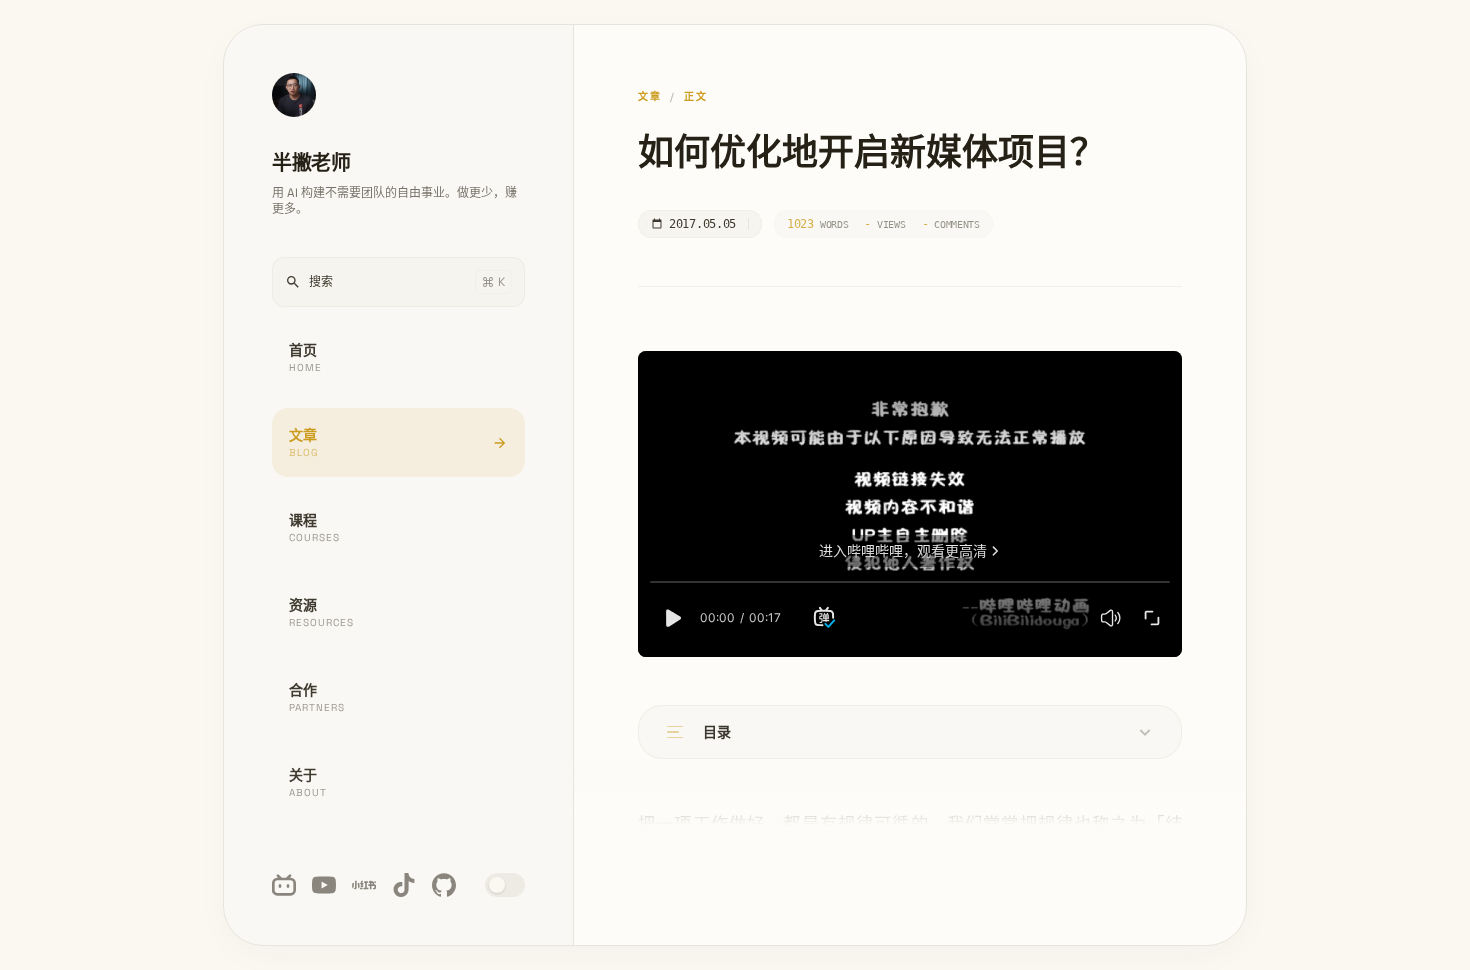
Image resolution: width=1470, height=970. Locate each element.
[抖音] (404, 885)
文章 (650, 96)
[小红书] (364, 885)
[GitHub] (444, 885)
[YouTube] (324, 885)
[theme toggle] (505, 885)
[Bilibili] (284, 885)
